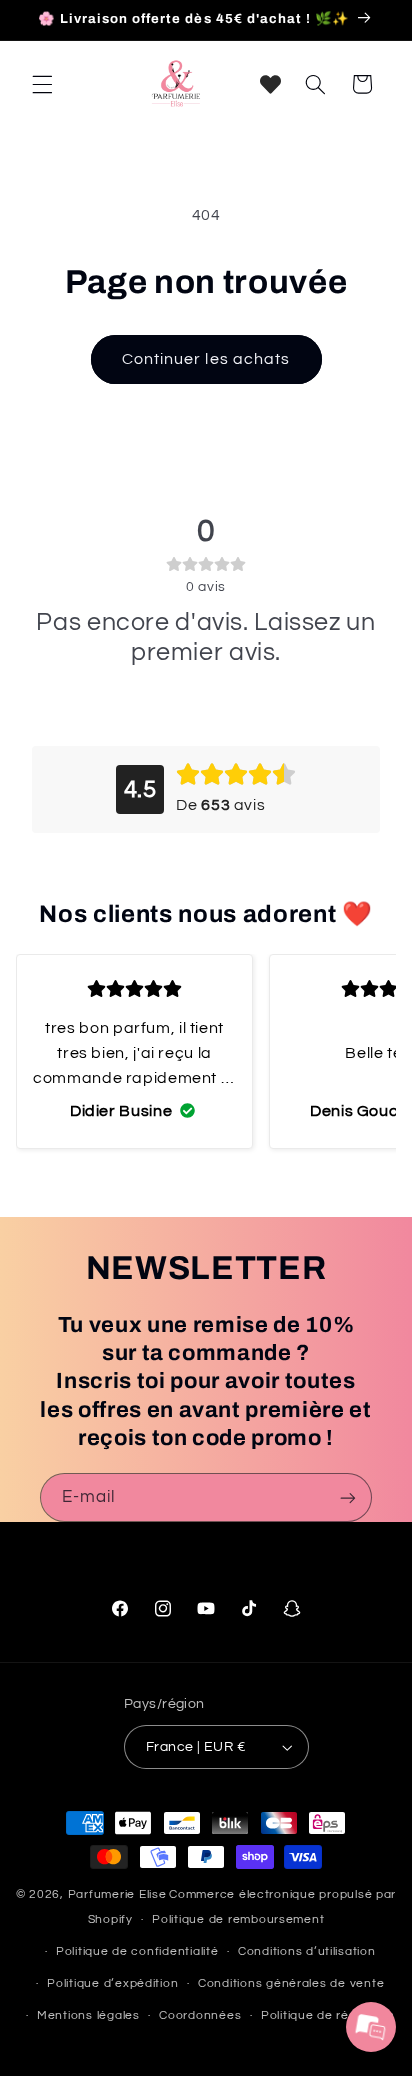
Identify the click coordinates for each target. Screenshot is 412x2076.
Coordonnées (200, 2015)
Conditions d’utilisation (307, 1951)
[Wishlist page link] (270, 84)
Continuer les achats (206, 359)
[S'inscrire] (348, 1497)
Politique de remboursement (238, 1919)
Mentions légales (88, 2015)
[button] (42, 84)
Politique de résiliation (328, 2015)
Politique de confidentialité (137, 1951)
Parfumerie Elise (117, 1894)
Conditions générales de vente (291, 1983)
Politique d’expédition (112, 1983)
